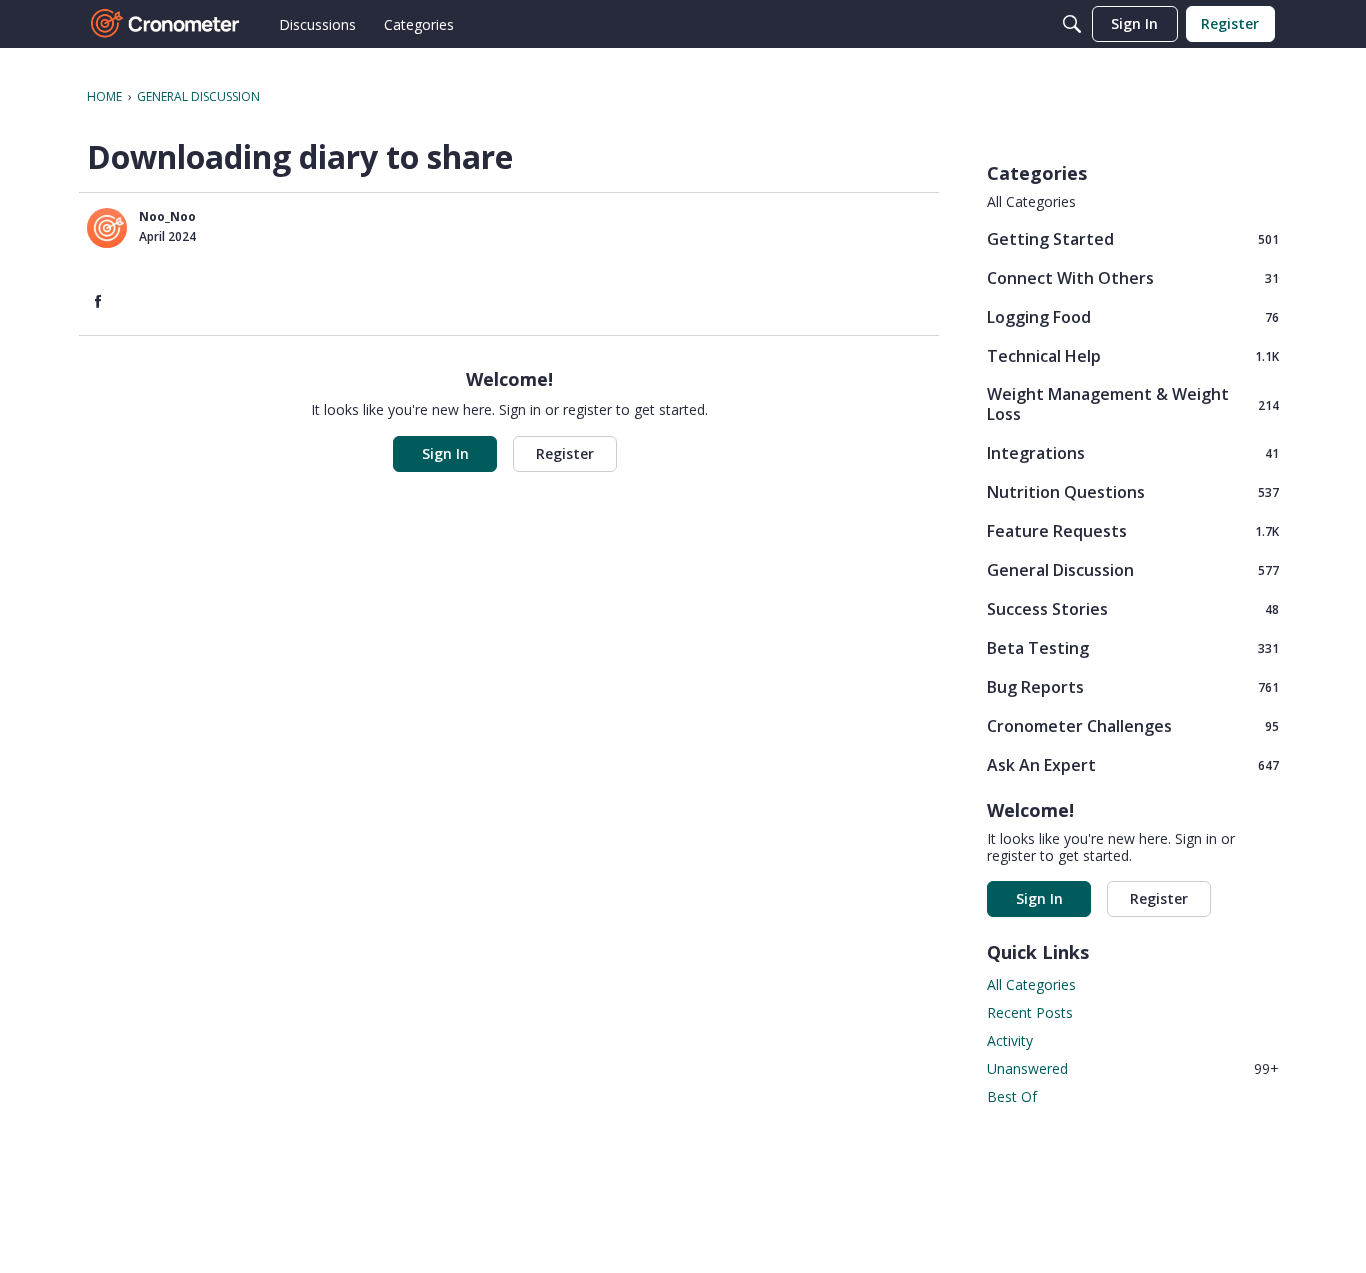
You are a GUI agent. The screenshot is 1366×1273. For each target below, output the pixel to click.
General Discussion (1133, 569)
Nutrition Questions (1133, 491)
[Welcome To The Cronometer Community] (166, 24)
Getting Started (1133, 238)
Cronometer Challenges (1133, 725)
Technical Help (1133, 355)
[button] (107, 228)
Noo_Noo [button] (167, 216)
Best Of (1012, 1096)
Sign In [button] (445, 453)
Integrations (1133, 452)
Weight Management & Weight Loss (1133, 404)
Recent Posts (1030, 1012)
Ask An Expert (1133, 764)
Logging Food (1133, 316)
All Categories (1031, 202)
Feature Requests (1133, 530)
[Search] (1072, 24)
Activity (1010, 1040)
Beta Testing (1133, 647)
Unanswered (1133, 1068)
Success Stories (1133, 608)
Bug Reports (1133, 686)
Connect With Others (1133, 277)
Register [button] (565, 453)
